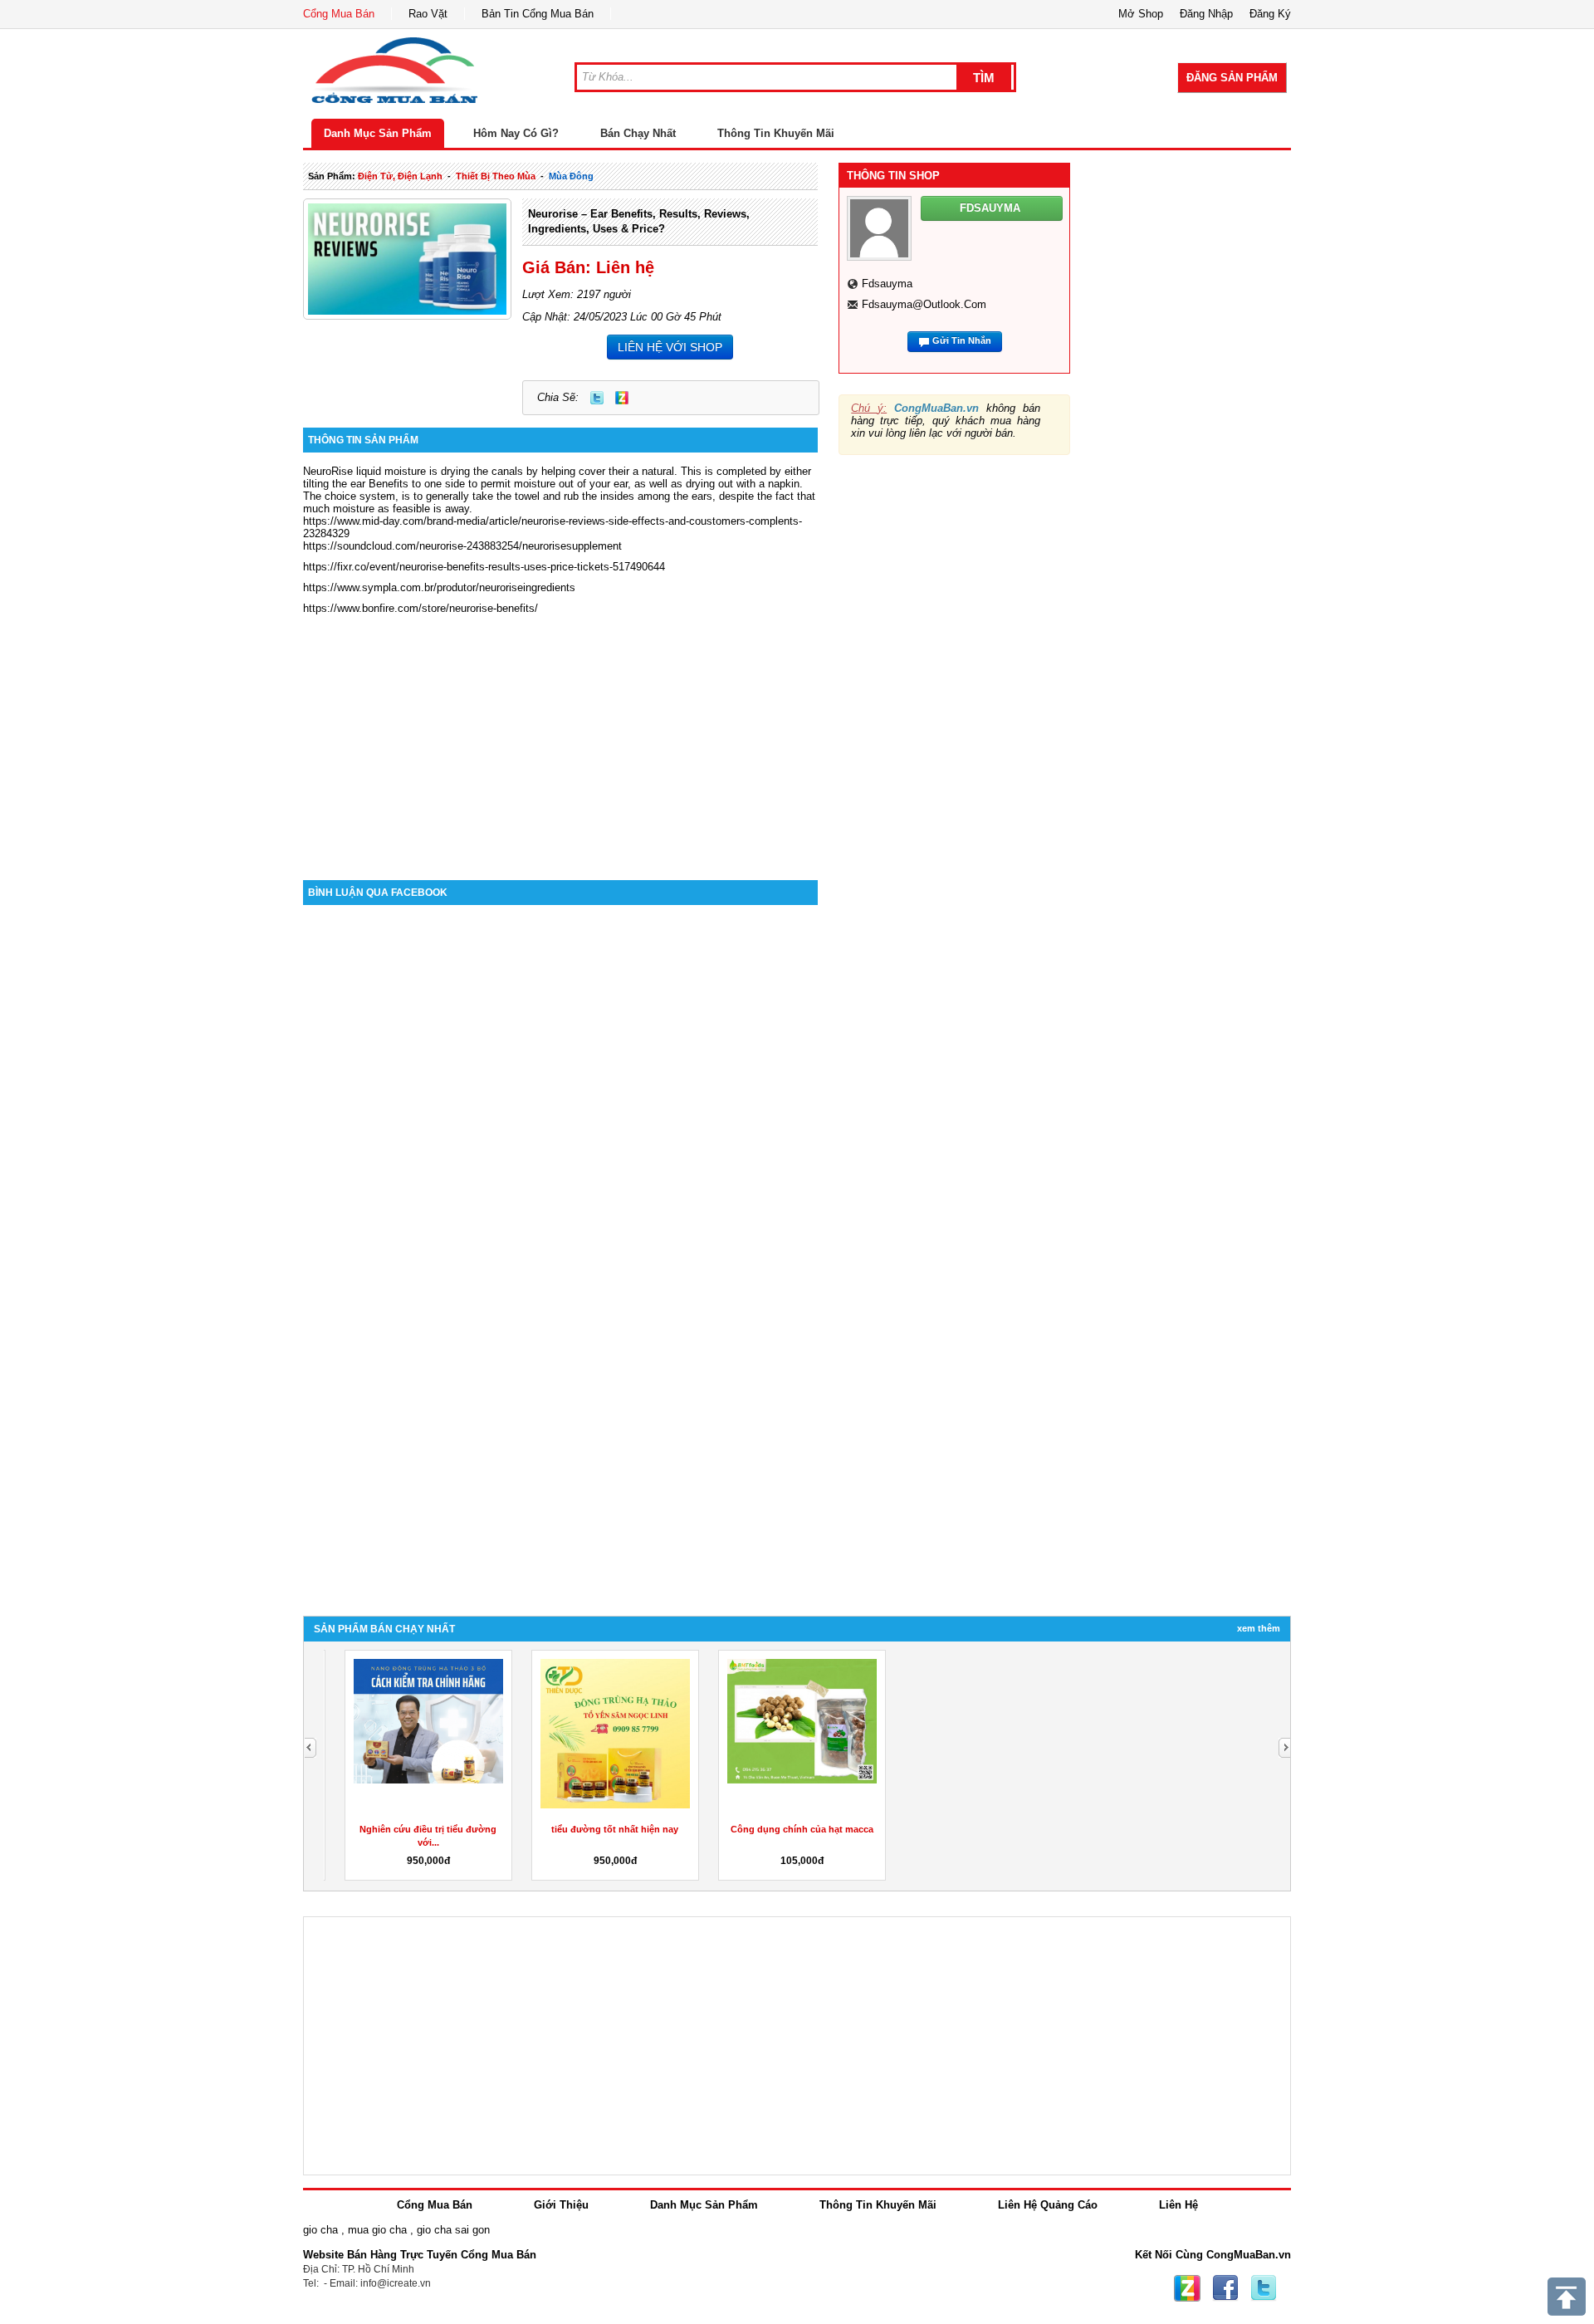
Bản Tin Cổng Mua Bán (538, 14)
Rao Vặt (428, 14)
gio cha (320, 2230)
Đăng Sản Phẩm (1232, 78)
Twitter (597, 398)
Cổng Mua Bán (339, 14)
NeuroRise (328, 471)
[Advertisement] (560, 739)
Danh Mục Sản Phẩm (378, 133)
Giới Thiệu (561, 2205)
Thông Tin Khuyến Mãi (776, 133)
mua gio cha (377, 2230)
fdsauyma (887, 284)
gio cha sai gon (453, 2230)
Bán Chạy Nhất (638, 133)
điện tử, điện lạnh (400, 176)
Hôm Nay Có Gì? (516, 133)
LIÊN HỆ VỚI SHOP (670, 347)
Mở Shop (1141, 14)
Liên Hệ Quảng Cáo (1048, 2205)
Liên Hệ (1178, 2205)
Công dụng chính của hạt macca (790, 1829)
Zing (622, 398)
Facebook (1225, 2288)
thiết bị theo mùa (496, 176)
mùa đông (571, 176)
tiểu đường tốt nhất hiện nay (604, 1829)
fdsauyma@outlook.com (924, 304)
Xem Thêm (1259, 1628)
